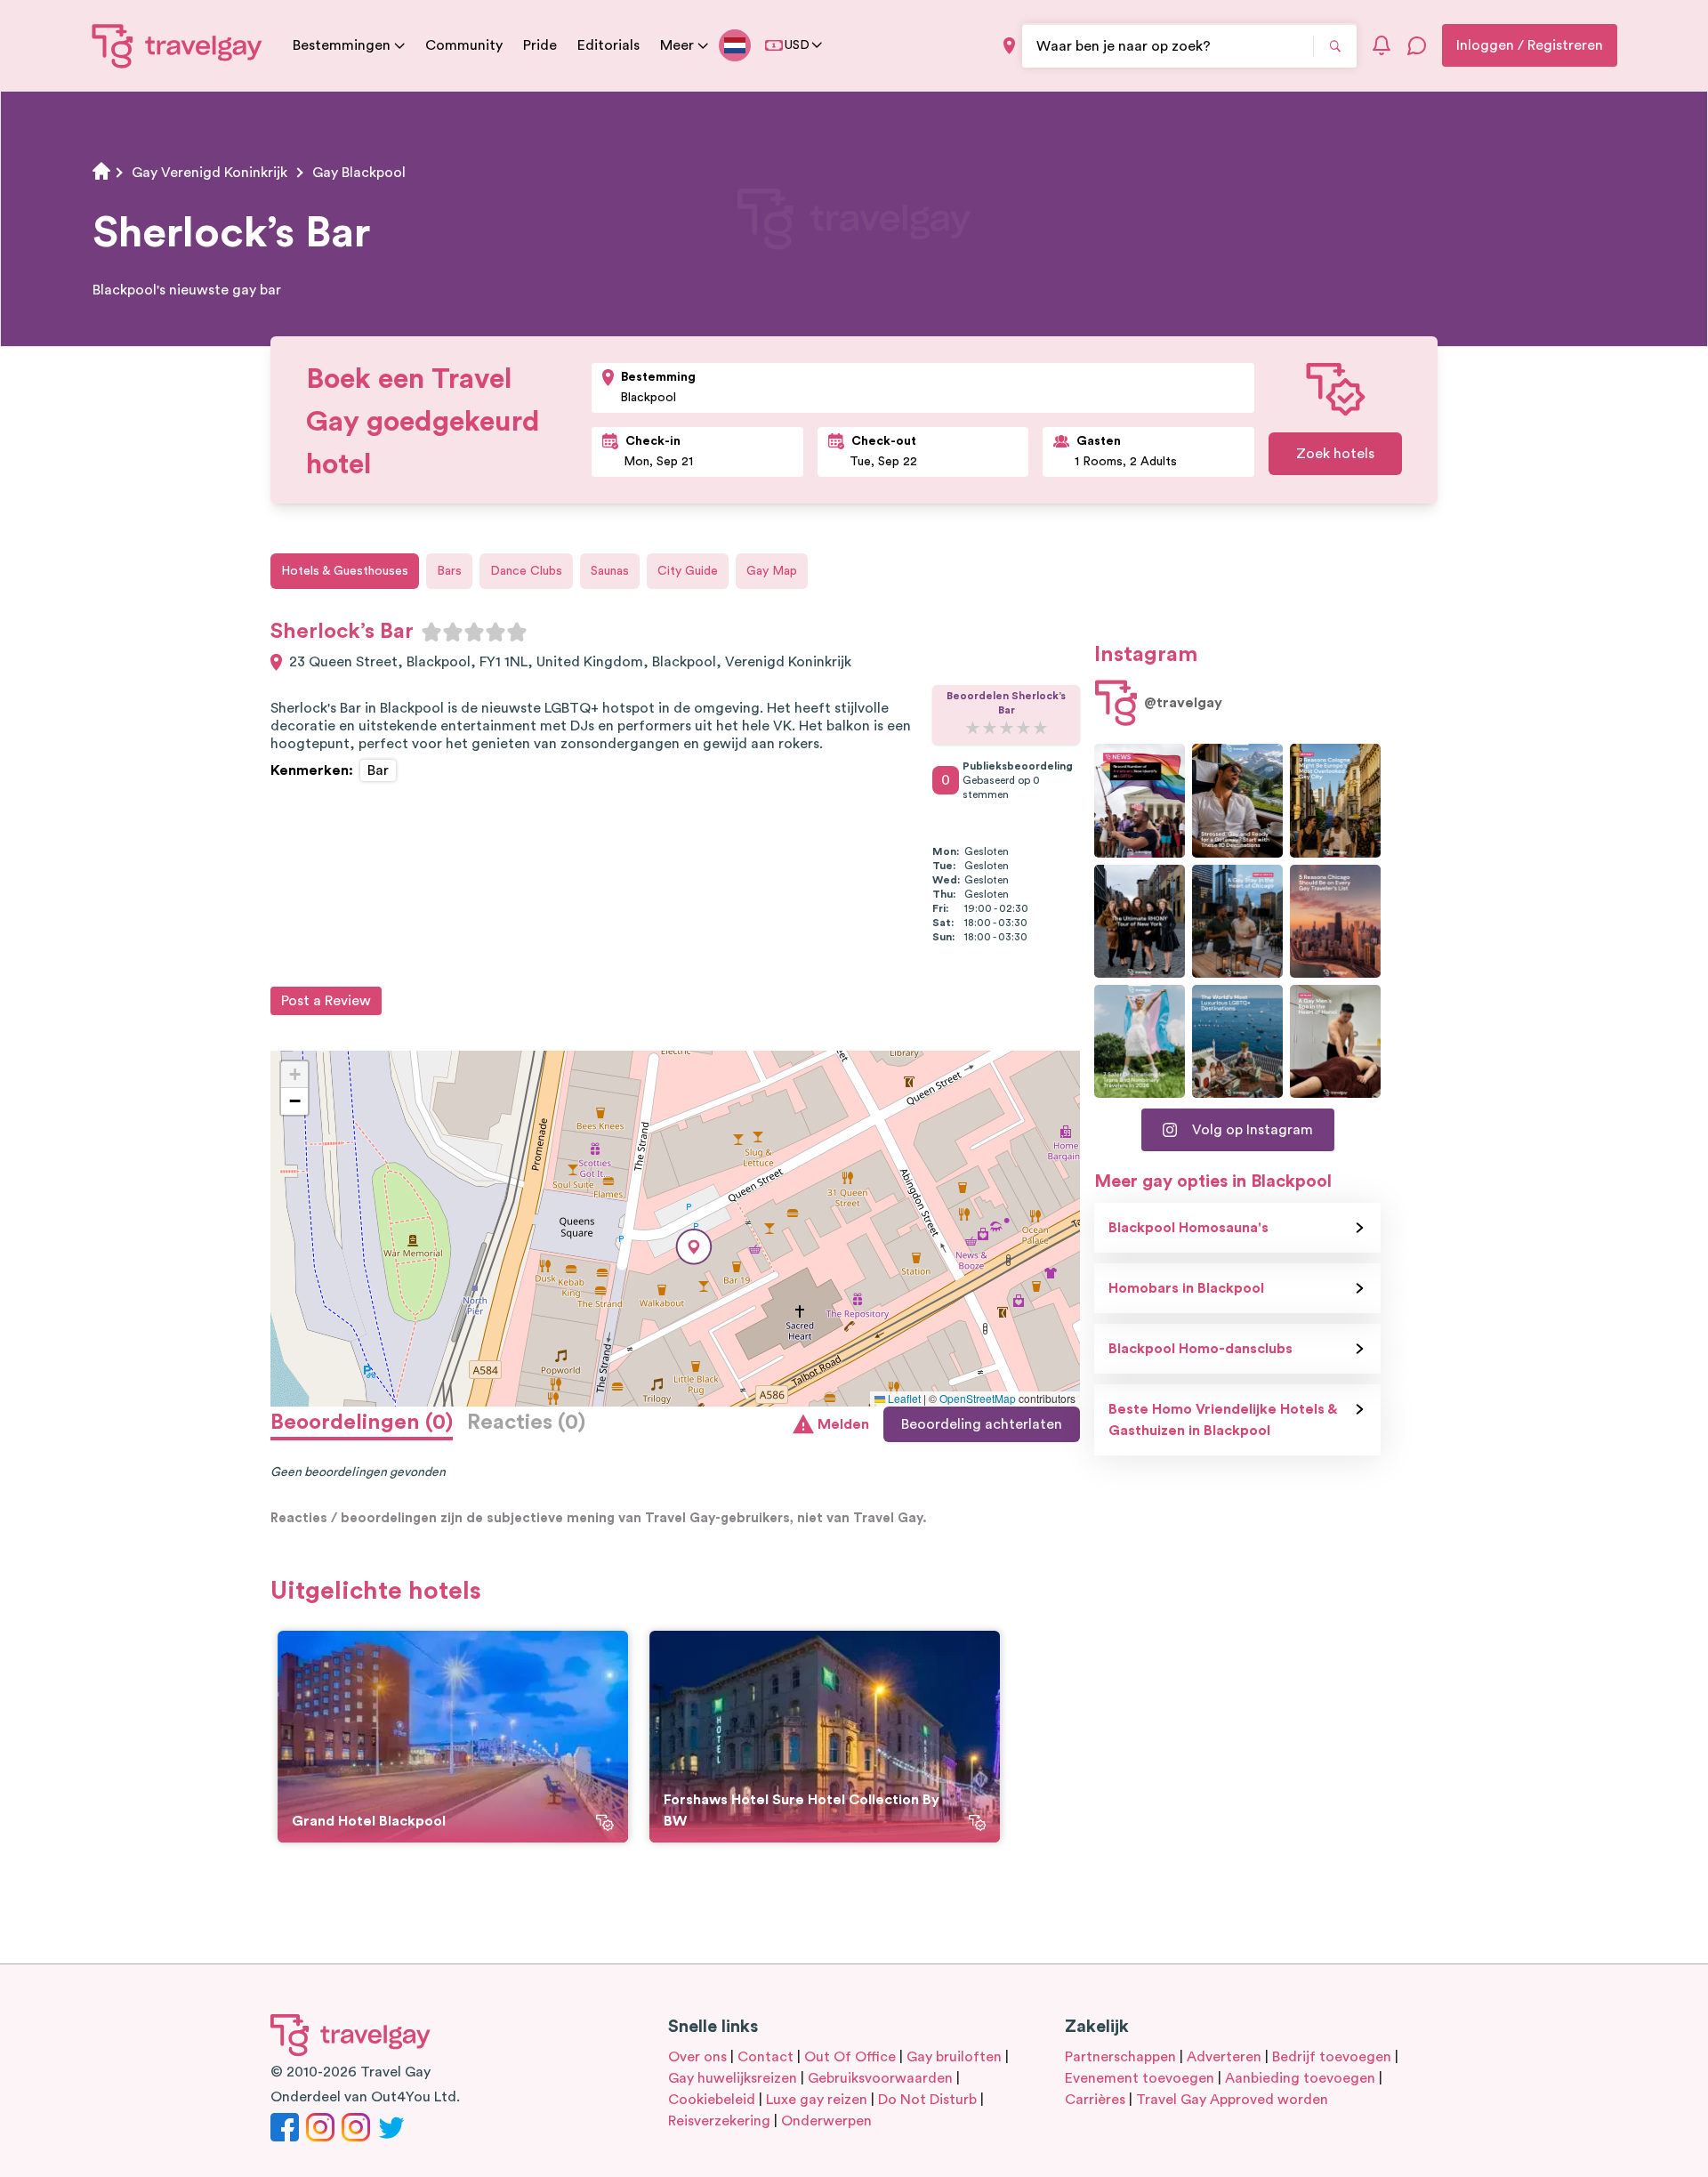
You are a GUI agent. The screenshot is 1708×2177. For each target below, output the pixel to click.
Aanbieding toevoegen (1300, 2078)
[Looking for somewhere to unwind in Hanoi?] (1335, 1041)
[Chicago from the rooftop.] (1237, 921)
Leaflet (903, 1398)
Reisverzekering (719, 2121)
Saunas (610, 571)
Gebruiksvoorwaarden (880, 2078)
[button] (694, 1247)
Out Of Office (850, 2057)
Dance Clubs (526, 571)
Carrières (1095, 2100)
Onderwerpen (826, 2121)
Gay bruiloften (954, 2057)
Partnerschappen (1120, 2057)
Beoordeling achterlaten (982, 1424)
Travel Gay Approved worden (1232, 2100)
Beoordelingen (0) (362, 1423)
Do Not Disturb (927, 2100)
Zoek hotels (1335, 454)
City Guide (688, 571)
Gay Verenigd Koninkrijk (209, 173)
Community (464, 45)
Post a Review (326, 1001)
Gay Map (772, 571)
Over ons (697, 2057)
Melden (843, 1424)
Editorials (608, 45)
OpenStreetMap (978, 1398)
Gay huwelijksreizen (733, 2078)
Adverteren (1224, 2057)
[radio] (431, 632)
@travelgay (1183, 703)
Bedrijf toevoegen (1332, 2057)
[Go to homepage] (177, 45)
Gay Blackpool (359, 173)
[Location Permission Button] (1009, 46)
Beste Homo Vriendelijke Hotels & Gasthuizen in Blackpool (1223, 1420)
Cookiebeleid (712, 2100)
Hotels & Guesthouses (345, 571)
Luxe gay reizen (817, 2100)
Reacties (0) (526, 1423)
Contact (765, 2057)
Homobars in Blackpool (1186, 1288)
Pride (540, 45)
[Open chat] (1417, 45)
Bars (449, 571)
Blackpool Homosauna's (1188, 1228)
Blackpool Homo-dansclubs (1200, 1349)
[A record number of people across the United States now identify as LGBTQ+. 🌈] (1140, 800)
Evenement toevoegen (1140, 2078)
